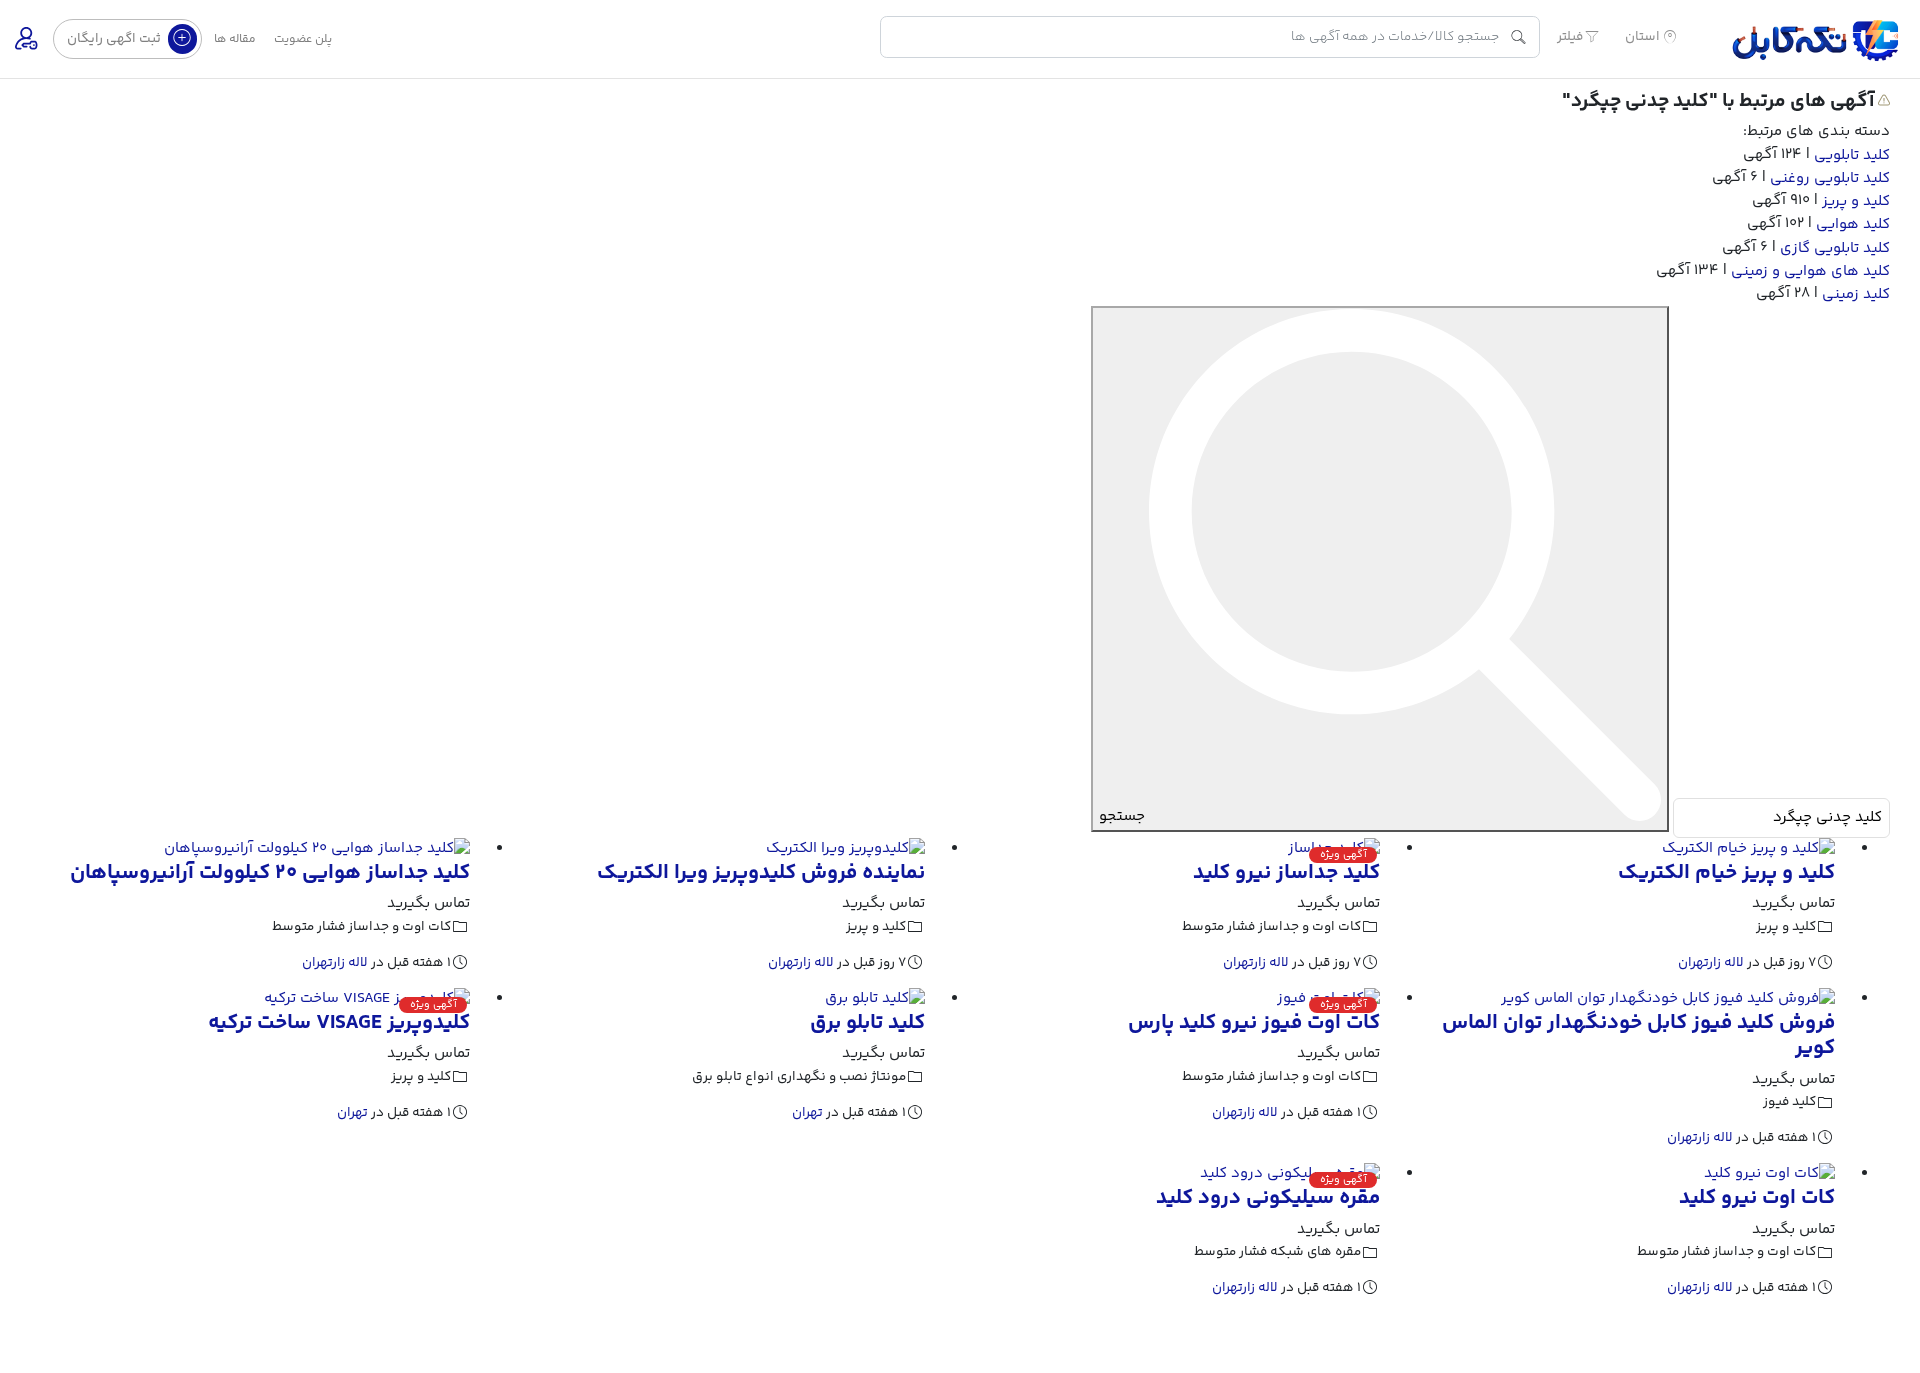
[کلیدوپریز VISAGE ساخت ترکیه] (367, 999)
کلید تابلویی (1850, 155)
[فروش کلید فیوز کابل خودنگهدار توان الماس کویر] (1668, 999)
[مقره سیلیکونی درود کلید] (1290, 1174)
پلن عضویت (303, 39)
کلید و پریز (1854, 201)
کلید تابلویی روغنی (1828, 178)
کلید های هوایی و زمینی (1808, 270)
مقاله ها (235, 39)
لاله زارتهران (1711, 962)
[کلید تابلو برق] (875, 999)
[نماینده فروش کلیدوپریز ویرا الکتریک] (845, 849)
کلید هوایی (1851, 224)
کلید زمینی (1854, 293)
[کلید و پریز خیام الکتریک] (1748, 849)
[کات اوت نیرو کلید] (1769, 1174)
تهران (807, 1112)
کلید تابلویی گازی (1833, 247)
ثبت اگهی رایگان (115, 38)
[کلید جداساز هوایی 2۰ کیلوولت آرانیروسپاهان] (317, 849)
